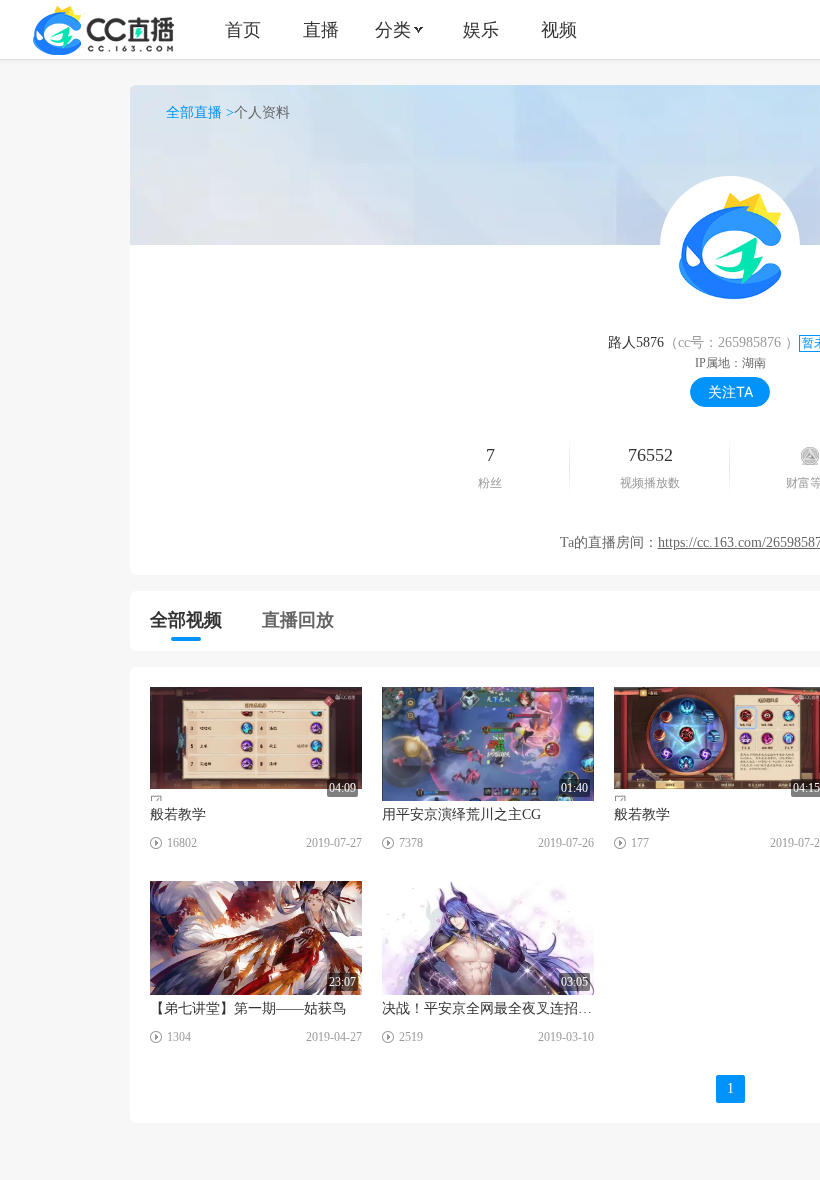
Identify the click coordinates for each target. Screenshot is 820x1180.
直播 (321, 29)
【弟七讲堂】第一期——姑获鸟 (248, 1008)
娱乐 (481, 29)
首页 (243, 29)
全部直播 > (200, 112)
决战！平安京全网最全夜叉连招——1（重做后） (488, 1008)
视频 (559, 29)
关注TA (730, 391)
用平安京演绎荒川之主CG (461, 814)
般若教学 (178, 814)
